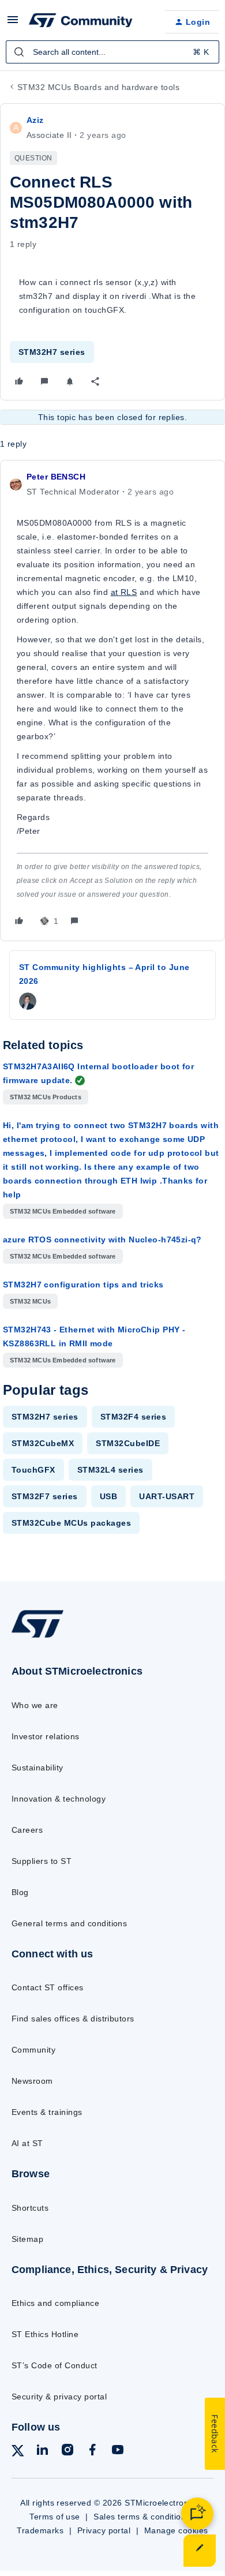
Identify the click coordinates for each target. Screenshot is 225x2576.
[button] (13, 24)
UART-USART (167, 1496)
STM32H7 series (52, 352)
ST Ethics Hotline (45, 2334)
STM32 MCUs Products (46, 1097)
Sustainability (37, 1768)
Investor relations (46, 1736)
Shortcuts (30, 2208)
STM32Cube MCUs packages (71, 1523)
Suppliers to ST (42, 1861)
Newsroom (32, 2081)
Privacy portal (104, 2530)
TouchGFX (33, 1470)
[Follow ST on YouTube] (118, 2452)
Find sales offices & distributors (73, 2019)
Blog (20, 1892)
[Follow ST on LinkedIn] (42, 2452)
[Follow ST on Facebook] (92, 2452)
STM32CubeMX (43, 1443)
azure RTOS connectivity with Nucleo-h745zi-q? (102, 1240)
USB (108, 1496)
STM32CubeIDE (128, 1443)
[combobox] (112, 52)
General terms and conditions (69, 1923)
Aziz (35, 120)
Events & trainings (47, 2112)
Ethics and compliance (55, 2303)
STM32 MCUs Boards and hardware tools (98, 87)
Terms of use (55, 2517)
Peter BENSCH (56, 477)
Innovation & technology (59, 1799)
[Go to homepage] (37, 1637)
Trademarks (40, 2530)
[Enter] (19, 52)
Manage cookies (176, 2530)
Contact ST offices (48, 1987)
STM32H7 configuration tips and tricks (83, 1285)
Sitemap (27, 2239)
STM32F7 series (45, 1496)
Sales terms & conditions (142, 2517)
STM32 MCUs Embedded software (63, 1211)
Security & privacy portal (59, 2397)
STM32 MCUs (30, 1301)
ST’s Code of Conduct (55, 2365)
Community (33, 2050)
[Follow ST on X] (18, 2453)
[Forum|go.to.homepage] (81, 22)
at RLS (124, 592)
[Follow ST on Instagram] (67, 2452)
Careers (27, 1830)
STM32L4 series (110, 1470)
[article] (112, 701)
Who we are (35, 1705)
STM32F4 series (134, 1417)
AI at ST (27, 2143)
